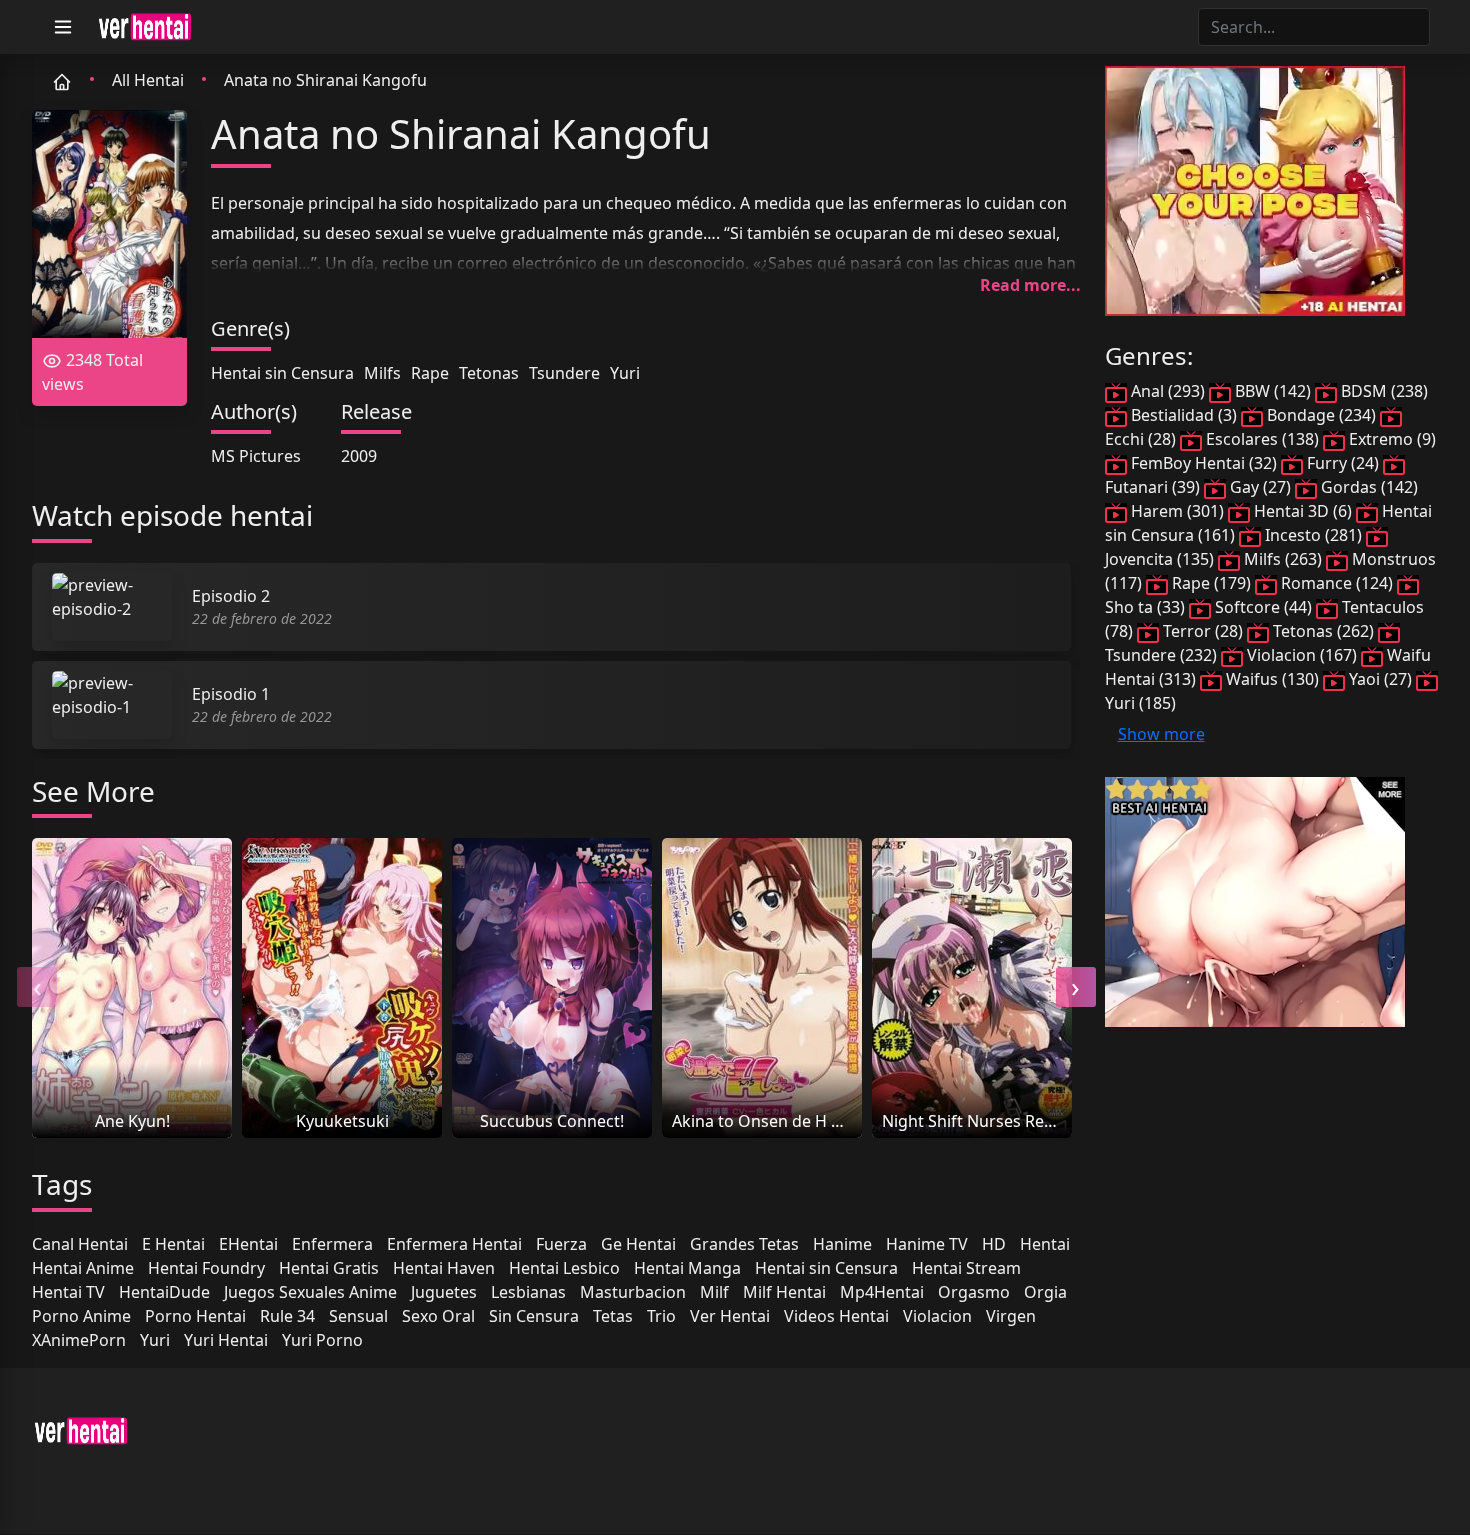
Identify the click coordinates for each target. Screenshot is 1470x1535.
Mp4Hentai (882, 1292)
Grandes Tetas (744, 1244)
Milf (714, 1292)
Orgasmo (974, 1292)
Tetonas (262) (1323, 631)
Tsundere (564, 373)
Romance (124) (1337, 583)
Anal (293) (1168, 391)
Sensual (358, 1316)
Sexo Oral (438, 1316)
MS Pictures (256, 456)
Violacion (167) (1302, 655)
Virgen (1011, 1316)
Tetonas (489, 373)
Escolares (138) (1262, 439)
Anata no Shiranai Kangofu (325, 80)
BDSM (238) (1382, 391)
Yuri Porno (322, 1340)
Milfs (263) (1283, 559)
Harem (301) (1177, 511)
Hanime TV (927, 1244)
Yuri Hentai (226, 1340)
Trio (661, 1316)
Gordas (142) (1367, 487)
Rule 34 (287, 1316)
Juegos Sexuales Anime (310, 1292)
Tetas (613, 1316)
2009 (359, 456)
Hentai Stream (966, 1268)
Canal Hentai (80, 1244)
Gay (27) (1260, 487)
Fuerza (561, 1244)
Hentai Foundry (206, 1268)
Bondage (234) (1321, 415)
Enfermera (332, 1244)
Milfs (382, 373)
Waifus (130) (1272, 679)
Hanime (842, 1244)
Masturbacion (633, 1292)
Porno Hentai (195, 1316)
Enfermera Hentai (454, 1244)
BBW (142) (1273, 391)
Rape (430, 373)
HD (994, 1244)
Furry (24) (1343, 463)
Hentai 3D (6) (1303, 511)
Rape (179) (1211, 583)
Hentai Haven (444, 1268)
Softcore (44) (1263, 607)
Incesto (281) (1313, 535)
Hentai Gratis (329, 1268)
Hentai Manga (687, 1268)
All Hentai (148, 80)
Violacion (937, 1316)
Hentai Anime (83, 1268)
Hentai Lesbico (564, 1268)
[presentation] (37, 987)
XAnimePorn (79, 1340)
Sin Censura (534, 1316)
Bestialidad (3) (1184, 415)
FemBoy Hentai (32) (1204, 463)
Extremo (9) (1390, 439)
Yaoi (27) (1380, 679)
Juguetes (444, 1292)
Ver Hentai (730, 1316)
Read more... (1030, 285)
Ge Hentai (638, 1244)
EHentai (248, 1244)
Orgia (1045, 1292)
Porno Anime (81, 1316)
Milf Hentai (784, 1292)
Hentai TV (68, 1292)
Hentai (1045, 1244)
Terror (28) (1203, 631)
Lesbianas (528, 1292)
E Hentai (173, 1244)
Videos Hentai (836, 1316)
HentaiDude (164, 1292)
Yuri (625, 373)
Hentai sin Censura (282, 373)
